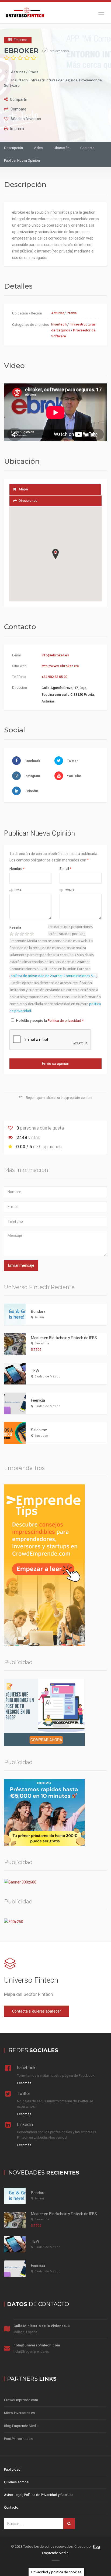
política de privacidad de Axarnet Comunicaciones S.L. (53, 976)
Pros (18, 890)
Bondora (38, 1311)
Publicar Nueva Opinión (22, 160)
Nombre (17, 869)
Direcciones (28, 501)
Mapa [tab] (23, 489)
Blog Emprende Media (21, 2426)
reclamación (59, 51)
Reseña (15, 927)
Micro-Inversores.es (19, 2413)
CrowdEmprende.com (21, 2400)
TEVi (35, 1371)
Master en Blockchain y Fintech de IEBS (64, 1338)
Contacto (87, 148)
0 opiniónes (50, 1147)
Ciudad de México (47, 1377)
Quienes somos (16, 2482)
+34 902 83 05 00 (54, 677)
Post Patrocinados (18, 2439)
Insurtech (19, 80)
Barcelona (42, 1343)
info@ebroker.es (55, 655)
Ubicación (62, 148)
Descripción (13, 148)
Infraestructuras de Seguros (53, 80)
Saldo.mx (39, 1430)
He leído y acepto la (50, 1021)
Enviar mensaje (21, 1265)
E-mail (65, 869)
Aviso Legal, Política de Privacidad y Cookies (39, 2495)
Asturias (18, 72)
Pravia (33, 72)
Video (38, 148)
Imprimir (17, 129)
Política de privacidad (65, 1021)
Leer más (24, 2083)
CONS (69, 890)
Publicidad (12, 2469)
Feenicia (38, 1400)
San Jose (41, 1436)
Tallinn (39, 1317)
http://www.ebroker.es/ (60, 666)
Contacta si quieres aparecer (37, 2011)
